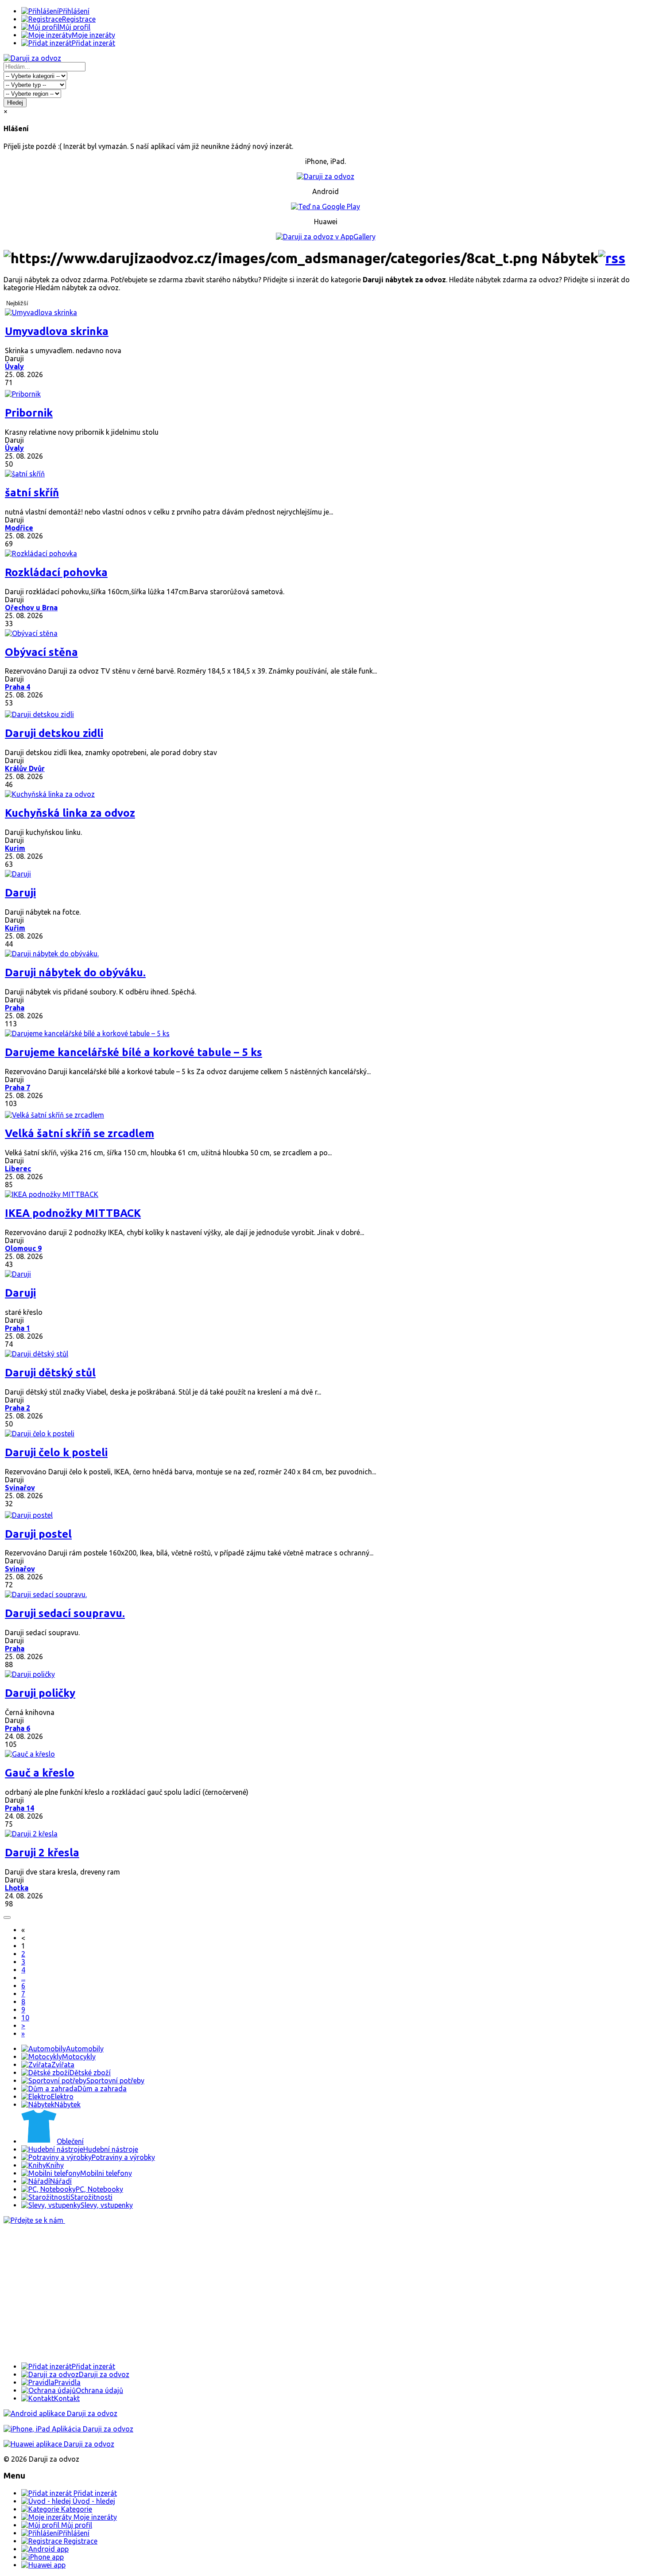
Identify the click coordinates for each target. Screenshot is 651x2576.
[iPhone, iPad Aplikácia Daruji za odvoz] (68, 2429)
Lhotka (17, 1888)
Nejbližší (17, 303)
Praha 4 (17, 687)
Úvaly (14, 366)
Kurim (15, 848)
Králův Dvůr (25, 768)
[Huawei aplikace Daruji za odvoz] (59, 2444)
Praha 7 (17, 1087)
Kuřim (15, 928)
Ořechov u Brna (31, 608)
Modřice (19, 528)
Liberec (18, 1169)
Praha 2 (17, 1408)
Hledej (15, 103)
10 (25, 2018)
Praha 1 (17, 1328)
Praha (15, 1008)
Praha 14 (19, 1808)
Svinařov (20, 1488)
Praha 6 (17, 1728)
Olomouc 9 (23, 1248)
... (23, 1978)
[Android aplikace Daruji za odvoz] (60, 2413)
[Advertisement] (269, 2293)
